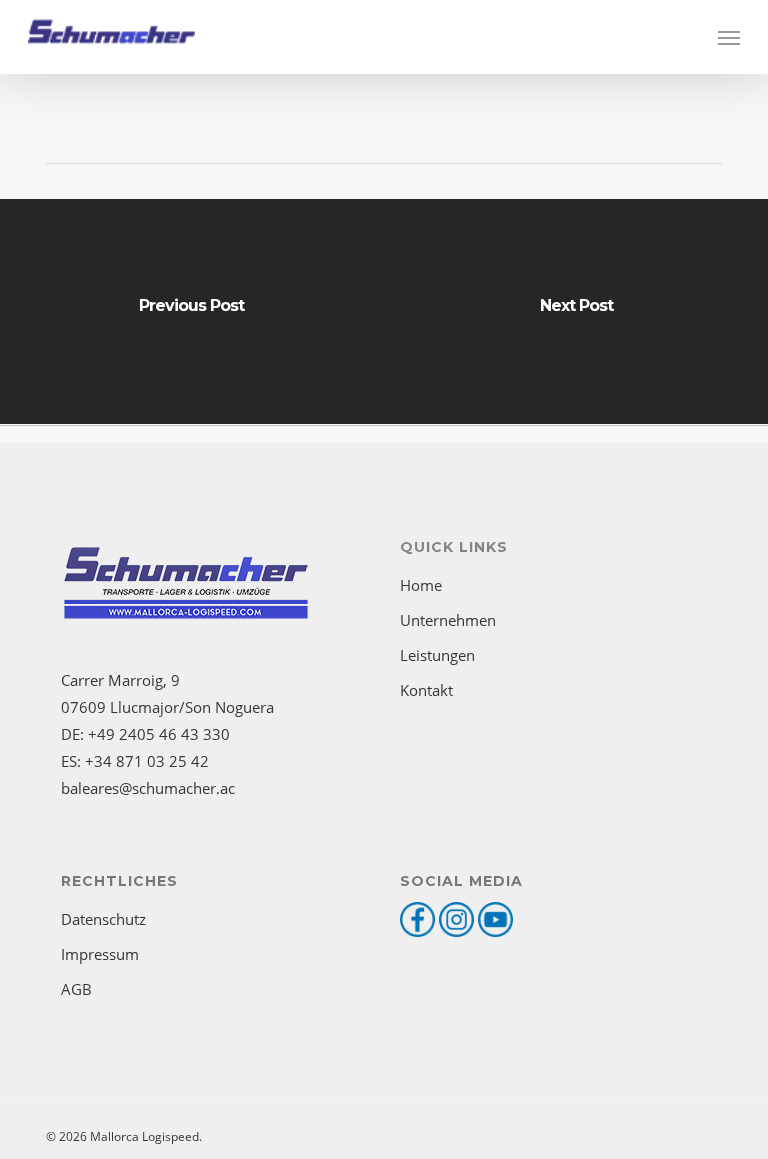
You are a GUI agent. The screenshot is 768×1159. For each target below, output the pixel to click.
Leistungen (437, 655)
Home (421, 585)
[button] (729, 37)
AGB (76, 989)
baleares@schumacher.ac (148, 788)
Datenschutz (103, 919)
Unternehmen (448, 620)
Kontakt (426, 690)
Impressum (100, 954)
